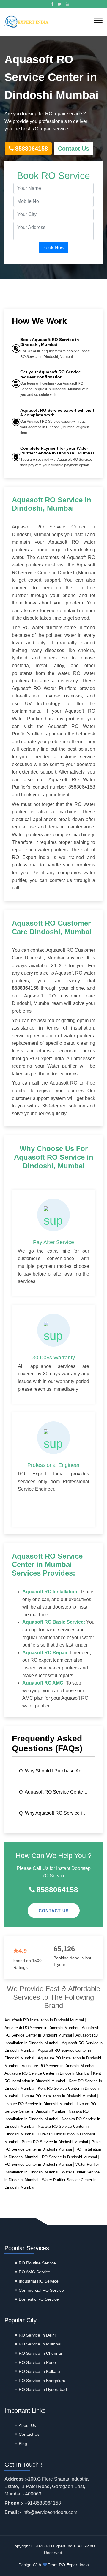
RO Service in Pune (37, 2362)
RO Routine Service (37, 2263)
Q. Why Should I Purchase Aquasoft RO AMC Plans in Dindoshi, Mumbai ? (55, 1771)
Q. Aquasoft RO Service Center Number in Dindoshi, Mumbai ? (55, 1792)
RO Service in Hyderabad (43, 2389)
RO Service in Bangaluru (42, 2381)
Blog (23, 2444)
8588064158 (32, 149)
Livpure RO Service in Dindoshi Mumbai (39, 2104)
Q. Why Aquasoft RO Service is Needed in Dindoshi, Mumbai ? (55, 1813)
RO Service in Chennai (40, 2353)
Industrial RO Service (39, 2281)
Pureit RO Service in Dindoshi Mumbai (55, 2142)
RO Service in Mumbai (40, 2344)
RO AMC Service (34, 2272)
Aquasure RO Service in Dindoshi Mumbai (58, 2066)
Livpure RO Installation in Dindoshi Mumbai (59, 2096)
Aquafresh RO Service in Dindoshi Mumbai (41, 2028)
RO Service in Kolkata (39, 2371)
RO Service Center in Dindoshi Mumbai (38, 2164)
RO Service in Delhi (37, 2335)
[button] (98, 20)
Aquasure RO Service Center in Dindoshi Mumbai (47, 2073)
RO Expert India (74, 2565)
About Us (27, 2425)
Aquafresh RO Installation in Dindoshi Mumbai (44, 2020)
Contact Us (74, 149)
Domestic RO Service (39, 2299)
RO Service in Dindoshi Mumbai (69, 2157)
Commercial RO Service (41, 2290)
